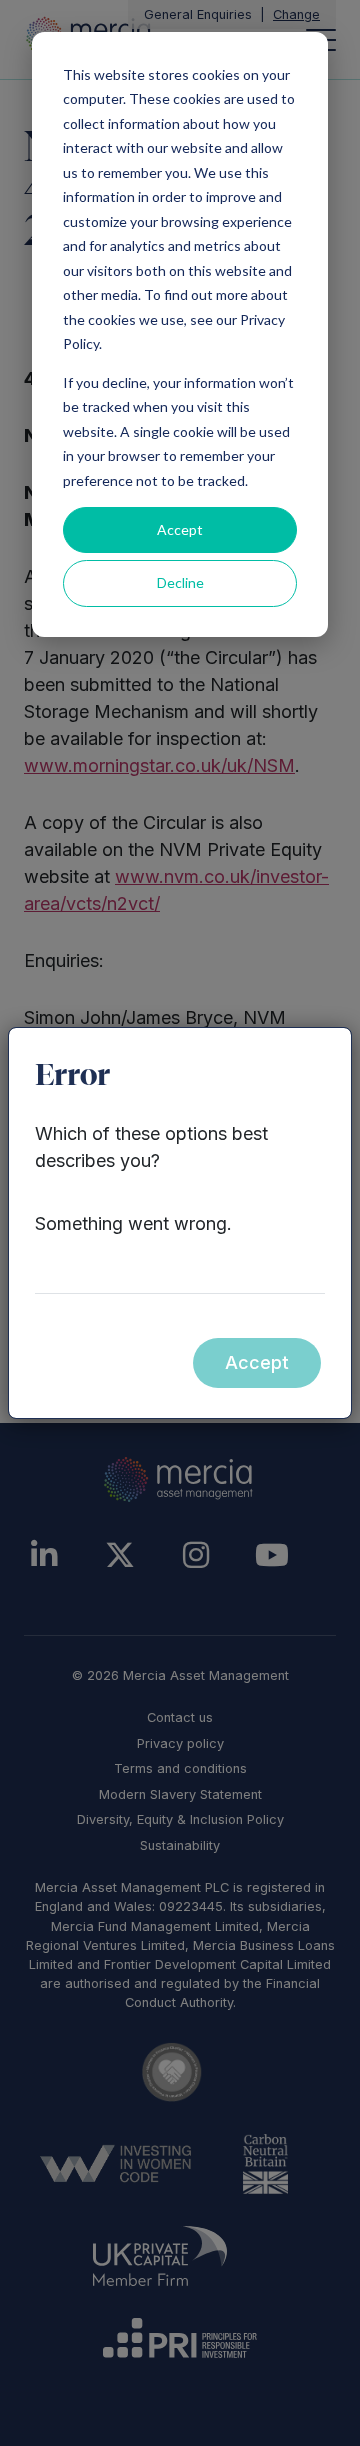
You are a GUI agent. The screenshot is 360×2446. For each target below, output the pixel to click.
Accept (180, 529)
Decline (180, 582)
